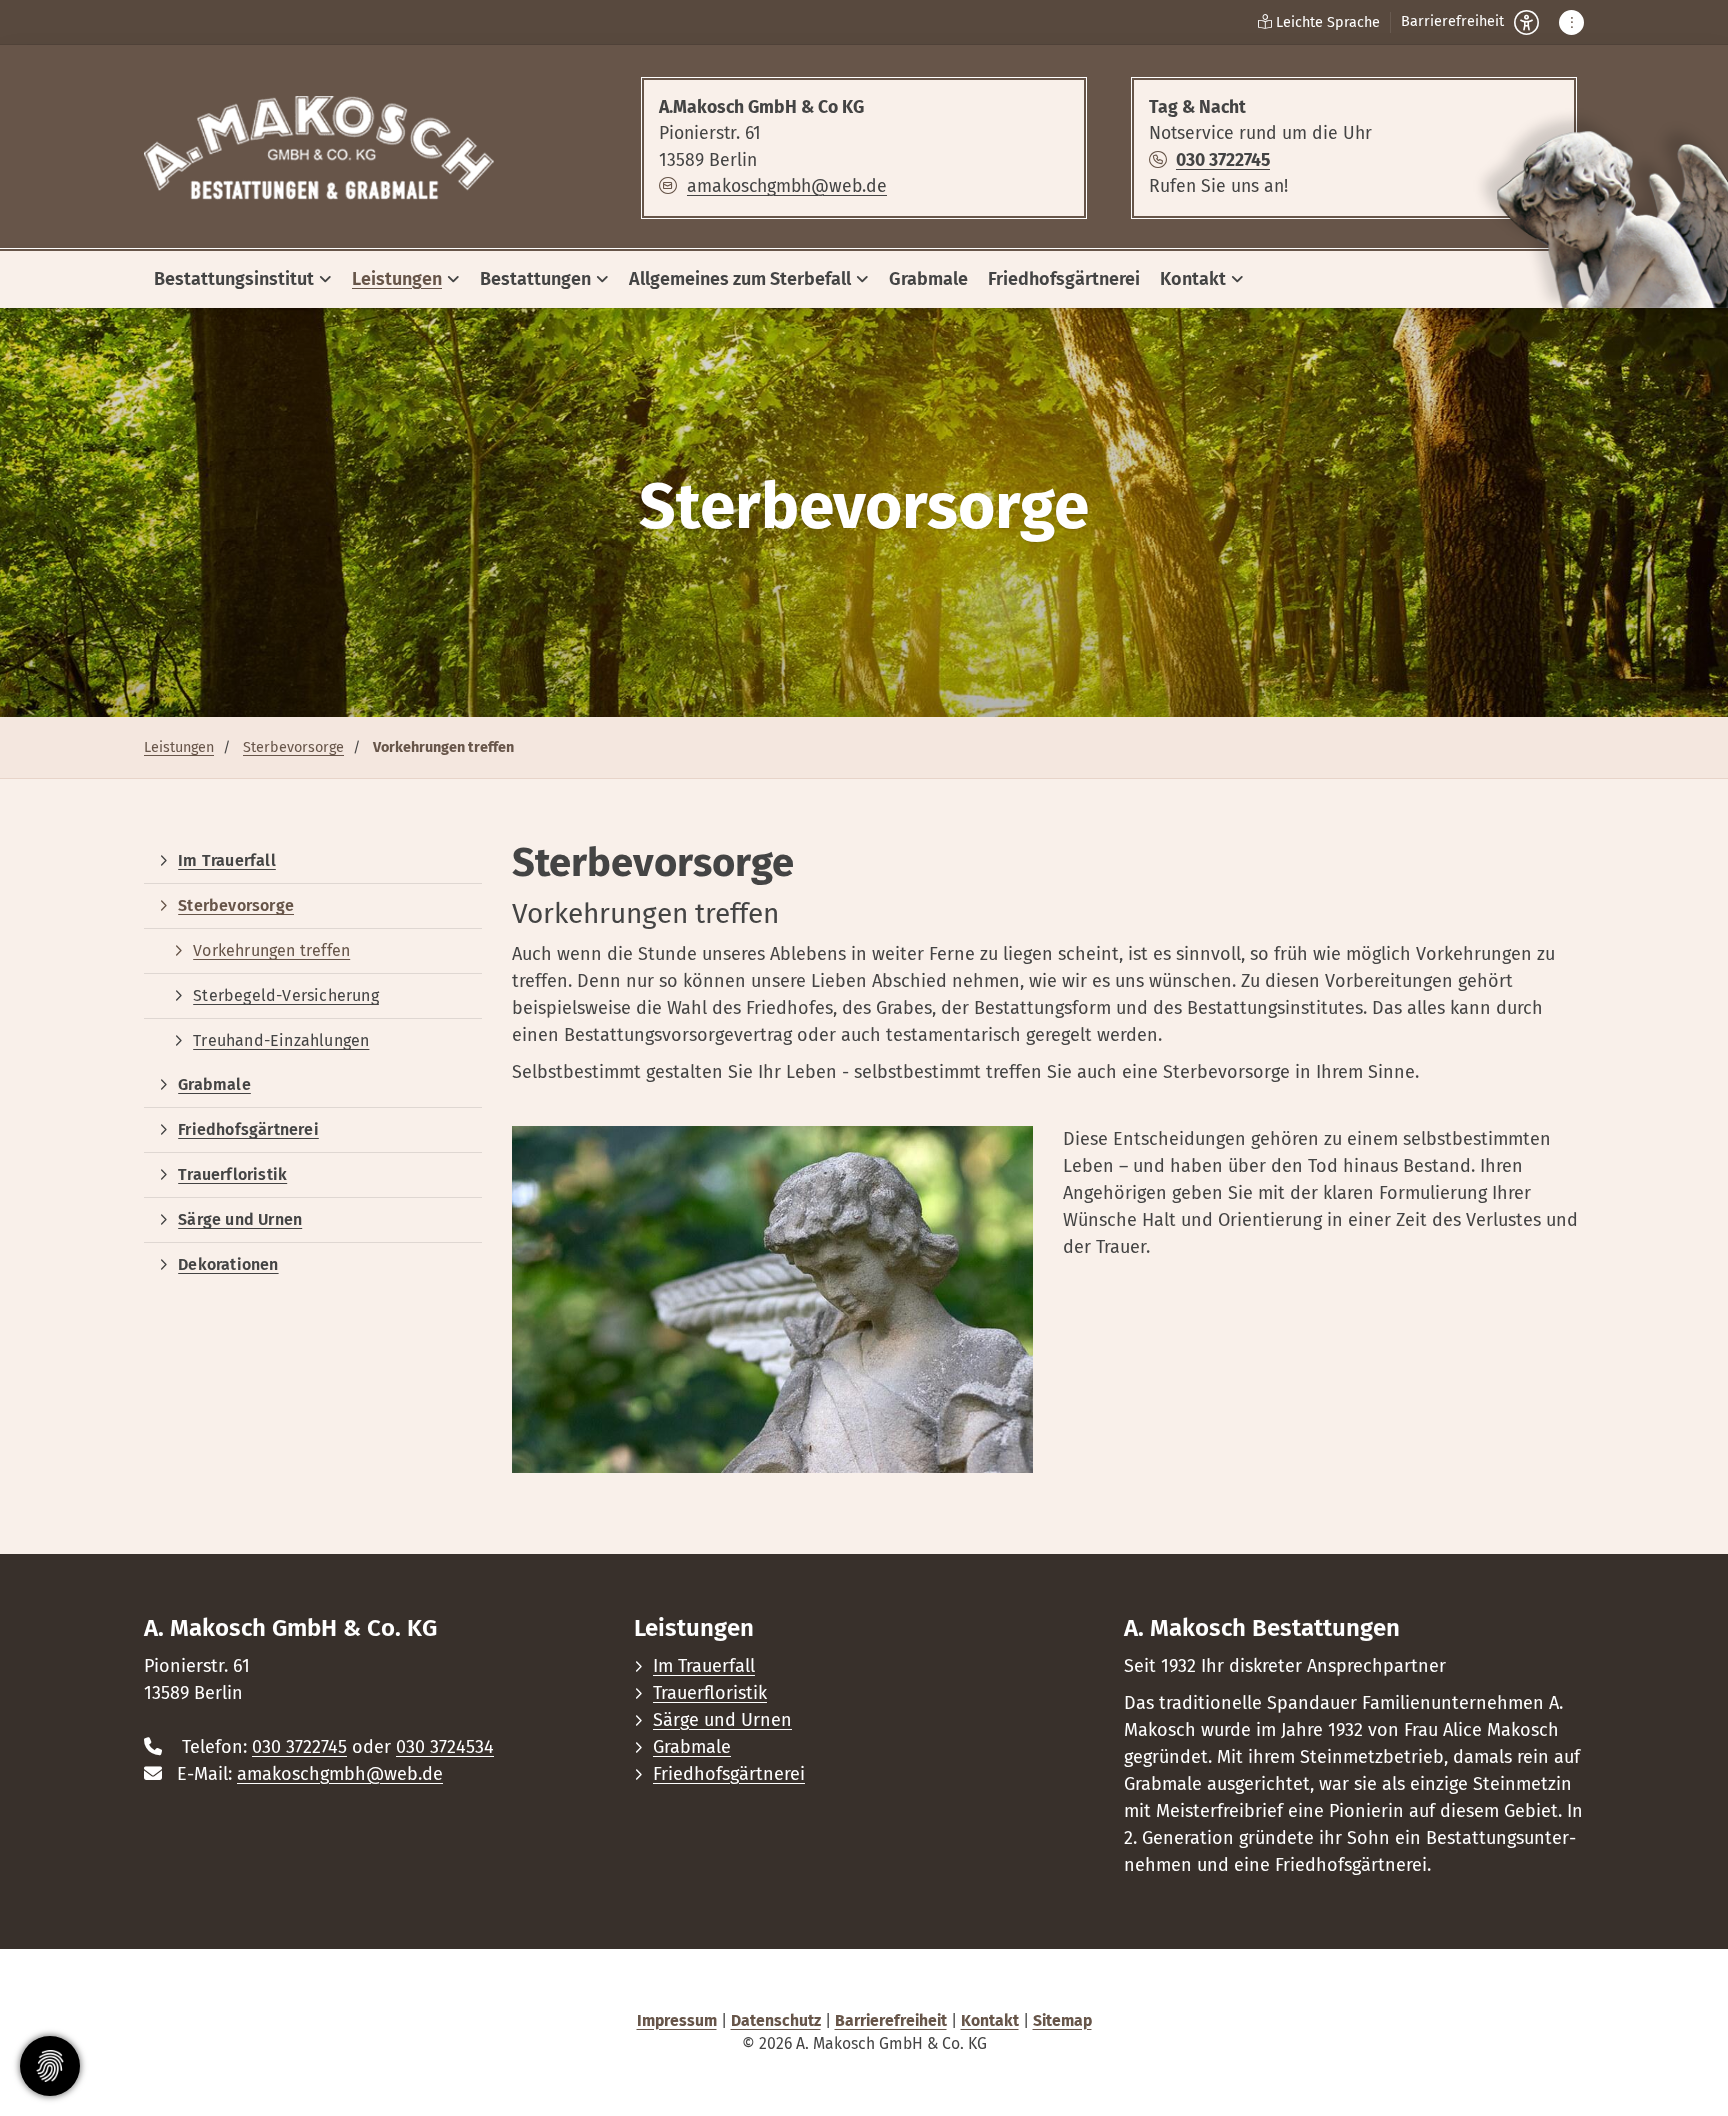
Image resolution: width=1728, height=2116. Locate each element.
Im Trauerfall (227, 860)
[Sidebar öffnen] (1571, 22)
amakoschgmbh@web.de (787, 186)
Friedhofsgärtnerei (1064, 279)
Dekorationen (228, 1264)
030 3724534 (445, 1747)
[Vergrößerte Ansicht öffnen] (772, 1299)
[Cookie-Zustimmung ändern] (50, 2066)
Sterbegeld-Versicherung (286, 995)
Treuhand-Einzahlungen (281, 1040)
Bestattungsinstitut (234, 279)
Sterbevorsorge (293, 747)
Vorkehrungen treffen (271, 950)
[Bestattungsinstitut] (319, 148)
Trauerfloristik (232, 1174)
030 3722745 (1223, 160)
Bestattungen (535, 279)
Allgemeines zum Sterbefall (740, 279)
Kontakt (1193, 279)
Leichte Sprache (1326, 22)
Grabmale (928, 279)
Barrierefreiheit (891, 2020)
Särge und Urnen (240, 1219)
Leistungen (397, 279)
